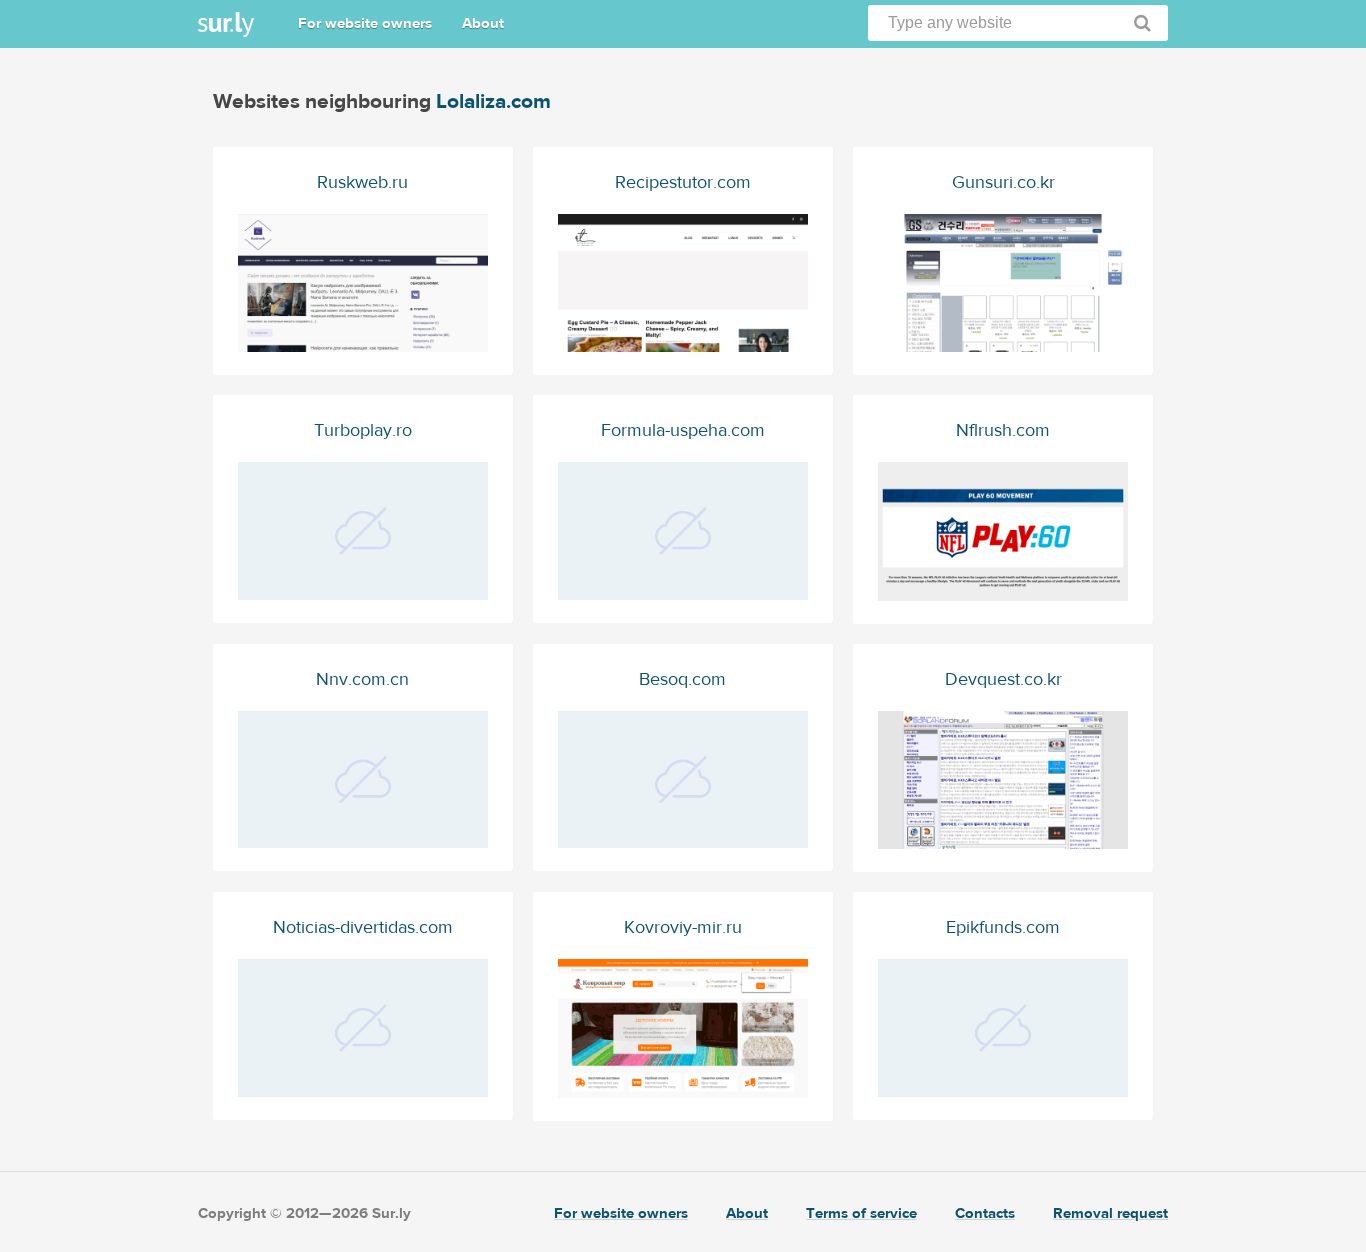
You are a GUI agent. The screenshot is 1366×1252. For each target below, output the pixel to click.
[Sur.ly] (226, 24)
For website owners (365, 23)
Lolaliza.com (493, 101)
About (483, 23)
